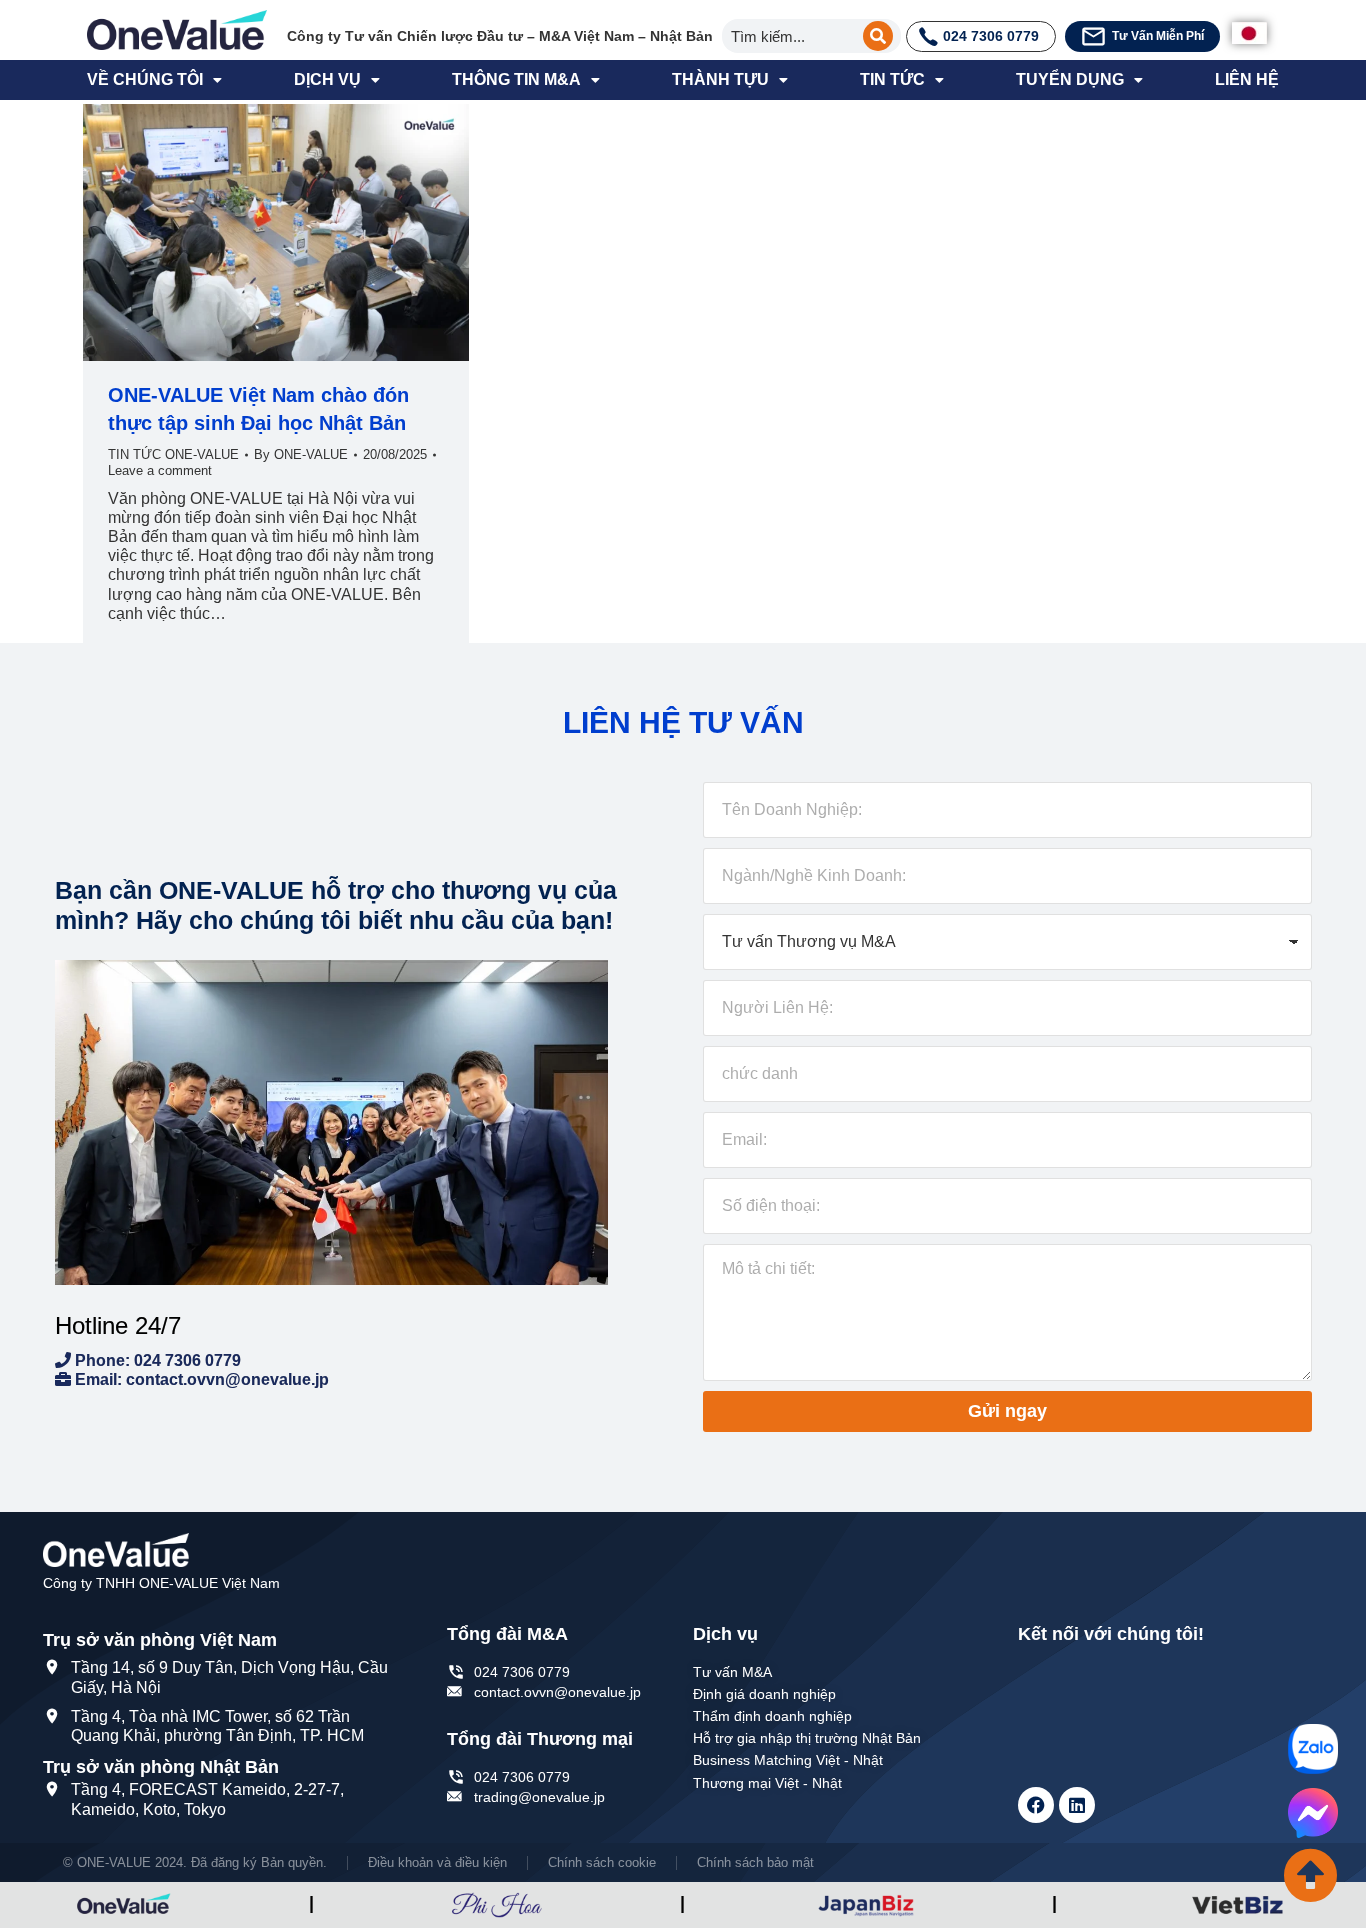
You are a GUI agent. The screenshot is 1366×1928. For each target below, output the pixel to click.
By (301, 454)
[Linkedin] (1077, 1805)
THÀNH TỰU (720, 79)
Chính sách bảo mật (755, 1862)
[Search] (878, 36)
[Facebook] (1036, 1805)
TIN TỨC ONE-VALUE (173, 454)
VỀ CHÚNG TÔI (145, 79)
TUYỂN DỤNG (1070, 79)
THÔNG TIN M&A (516, 79)
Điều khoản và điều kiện (437, 1862)
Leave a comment (160, 470)
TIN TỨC (892, 79)
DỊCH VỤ (327, 79)
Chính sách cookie (602, 1862)
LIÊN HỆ (1247, 79)
